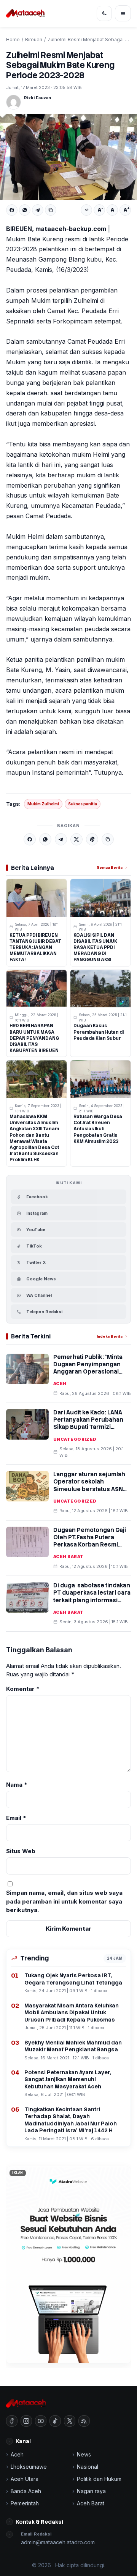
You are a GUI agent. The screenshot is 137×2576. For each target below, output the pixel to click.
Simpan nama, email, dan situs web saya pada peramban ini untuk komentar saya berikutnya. (64, 1901)
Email (16, 1818)
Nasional (88, 2467)
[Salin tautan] (51, 210)
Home (13, 40)
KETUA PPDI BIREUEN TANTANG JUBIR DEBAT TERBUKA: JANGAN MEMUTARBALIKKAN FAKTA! (35, 948)
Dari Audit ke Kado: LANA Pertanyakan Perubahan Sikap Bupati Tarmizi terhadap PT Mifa (88, 1424)
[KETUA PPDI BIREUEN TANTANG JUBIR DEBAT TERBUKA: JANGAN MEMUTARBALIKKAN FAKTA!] (37, 898)
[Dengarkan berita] (86, 210)
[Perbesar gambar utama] (68, 157)
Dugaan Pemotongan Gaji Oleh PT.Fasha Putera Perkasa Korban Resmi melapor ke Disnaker (90, 1541)
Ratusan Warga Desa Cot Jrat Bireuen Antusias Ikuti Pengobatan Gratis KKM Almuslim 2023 (98, 1129)
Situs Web (21, 1851)
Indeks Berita (110, 1336)
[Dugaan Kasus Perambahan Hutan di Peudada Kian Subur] (100, 989)
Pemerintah (25, 2503)
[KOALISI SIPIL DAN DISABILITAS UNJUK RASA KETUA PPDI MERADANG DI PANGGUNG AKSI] (100, 898)
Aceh (60, 1383)
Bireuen (34, 40)
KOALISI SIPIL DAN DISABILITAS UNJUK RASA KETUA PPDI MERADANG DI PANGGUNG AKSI (95, 948)
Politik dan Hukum (99, 2479)
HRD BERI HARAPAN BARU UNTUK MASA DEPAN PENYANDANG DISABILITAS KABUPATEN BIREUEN (34, 1038)
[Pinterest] (92, 839)
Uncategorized (75, 1439)
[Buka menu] (123, 13)
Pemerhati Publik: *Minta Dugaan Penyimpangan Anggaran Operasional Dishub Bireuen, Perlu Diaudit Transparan (88, 1372)
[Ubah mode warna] (104, 13)
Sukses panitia (83, 804)
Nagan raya (91, 2491)
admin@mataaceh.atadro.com (58, 2542)
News (84, 2454)
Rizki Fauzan (37, 98)
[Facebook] (12, 210)
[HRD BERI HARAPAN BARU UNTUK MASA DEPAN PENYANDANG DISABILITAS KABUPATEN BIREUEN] (37, 989)
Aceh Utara (25, 2479)
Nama (17, 1785)
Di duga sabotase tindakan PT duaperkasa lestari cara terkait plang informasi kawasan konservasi (92, 1597)
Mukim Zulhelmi (43, 804)
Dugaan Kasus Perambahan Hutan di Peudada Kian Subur (99, 1032)
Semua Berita (110, 867)
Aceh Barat (68, 1556)
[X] (76, 839)
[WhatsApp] (25, 210)
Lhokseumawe (29, 2467)
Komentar (23, 1689)
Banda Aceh (26, 2491)
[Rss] (84, 2421)
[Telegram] (38, 210)
